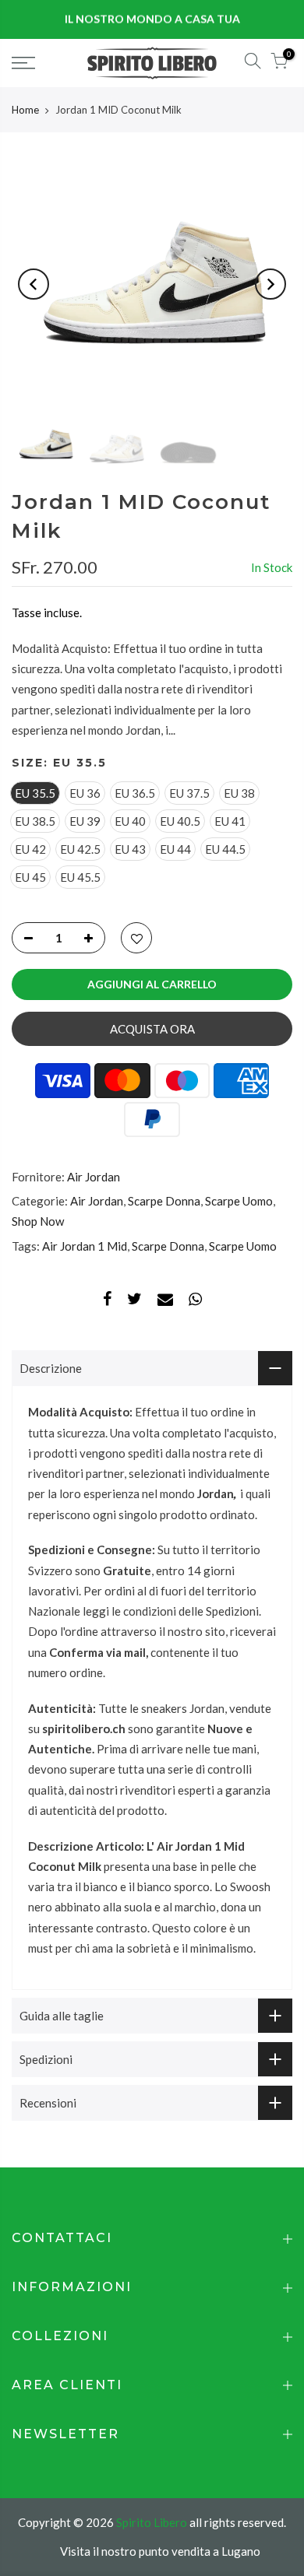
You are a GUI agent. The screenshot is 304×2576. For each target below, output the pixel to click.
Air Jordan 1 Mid (85, 1246)
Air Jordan (94, 1177)
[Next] (270, 284)
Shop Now (38, 1221)
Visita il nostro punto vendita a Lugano (160, 2551)
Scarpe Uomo (239, 1201)
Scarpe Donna (164, 1201)
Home (25, 110)
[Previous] (34, 284)
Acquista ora (152, 1029)
